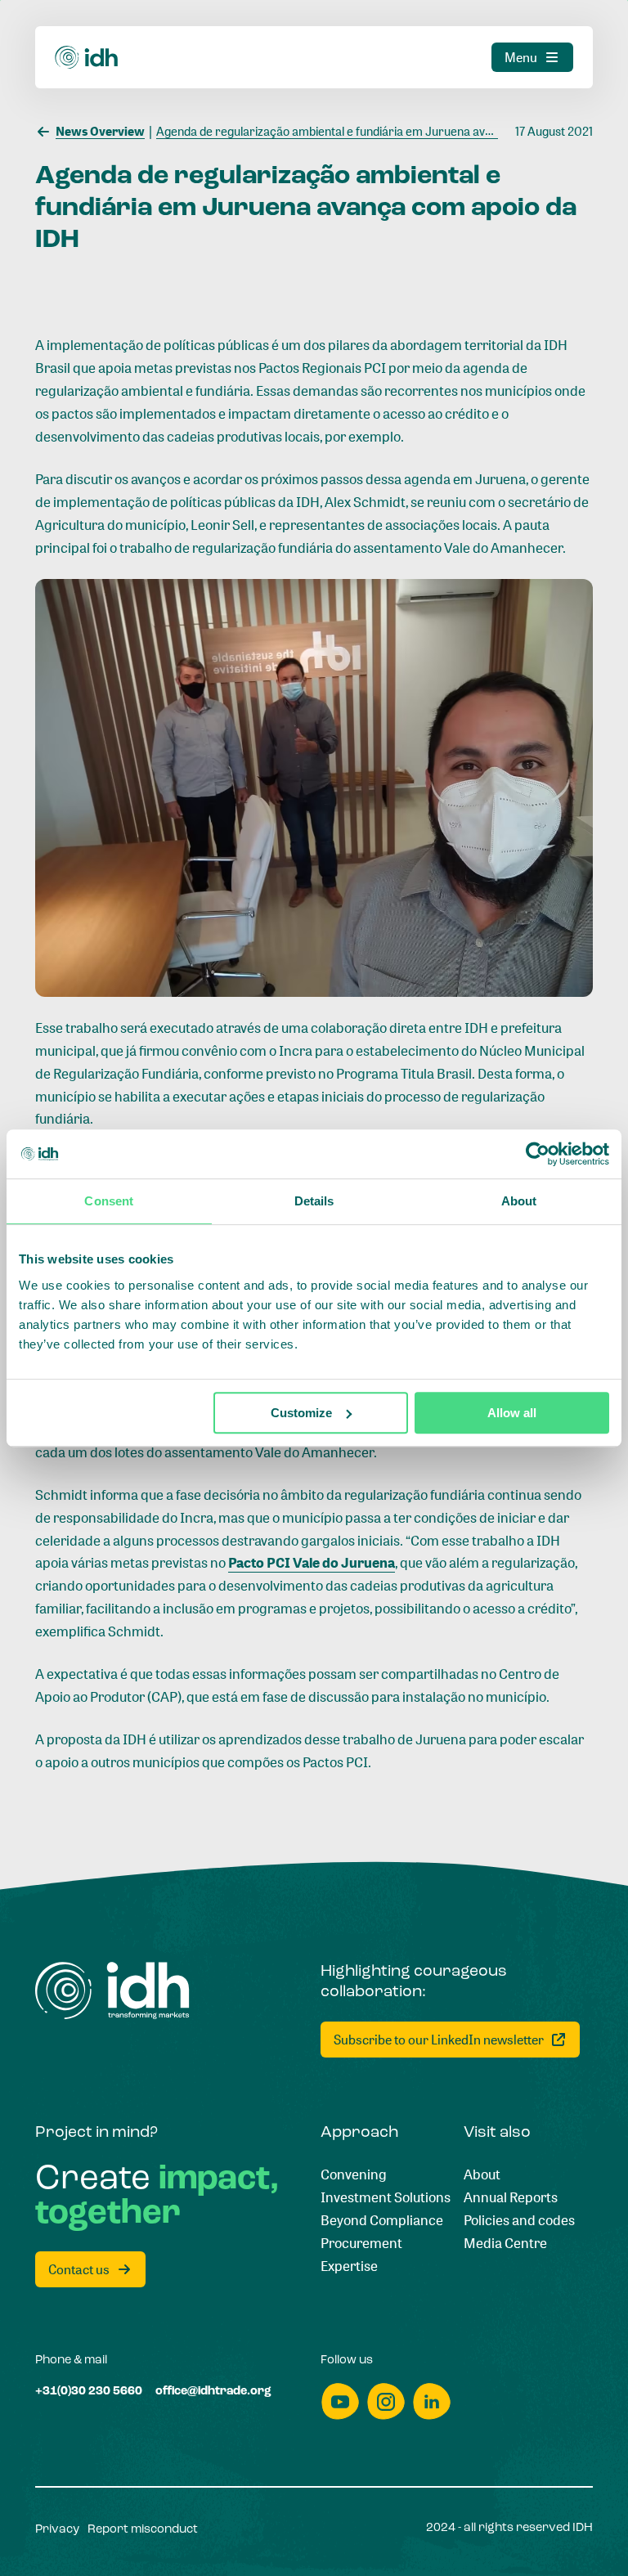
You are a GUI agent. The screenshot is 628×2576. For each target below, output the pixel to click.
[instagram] (386, 2401)
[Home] (87, 58)
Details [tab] (314, 1201)
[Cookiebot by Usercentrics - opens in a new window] (538, 1154)
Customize (301, 1413)
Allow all (512, 1413)
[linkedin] (432, 2401)
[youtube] (340, 2401)
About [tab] (519, 1201)
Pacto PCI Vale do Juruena (312, 1562)
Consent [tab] (109, 1201)
